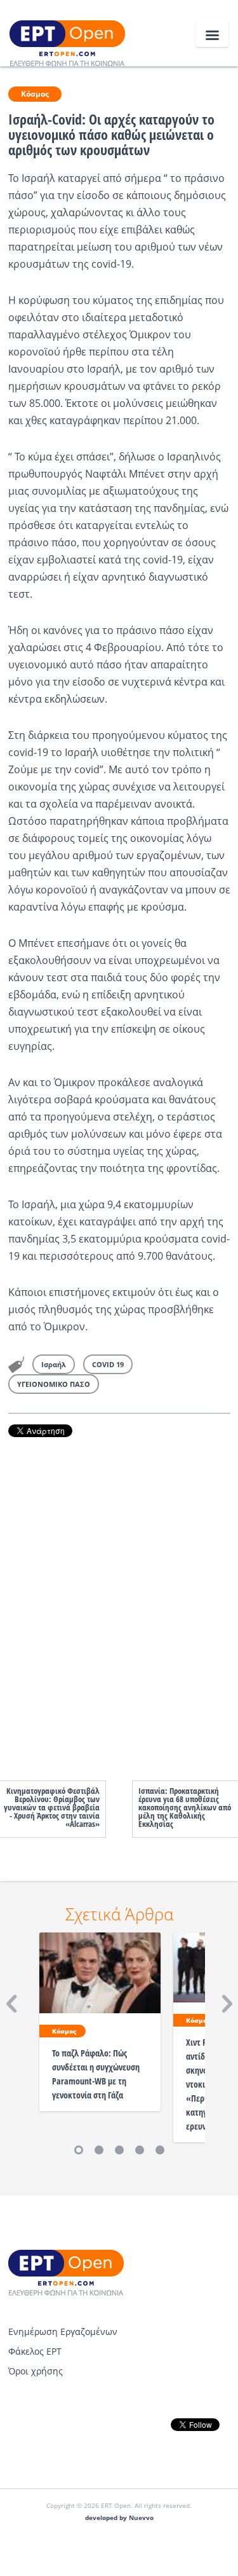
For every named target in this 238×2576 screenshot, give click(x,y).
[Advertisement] (119, 1596)
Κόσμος (35, 94)
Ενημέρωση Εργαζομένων (63, 2331)
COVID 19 (108, 1364)
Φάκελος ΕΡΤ (35, 2351)
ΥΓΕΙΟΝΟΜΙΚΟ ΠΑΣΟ (54, 1384)
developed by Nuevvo (119, 2518)
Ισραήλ (54, 1364)
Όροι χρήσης (36, 2371)
